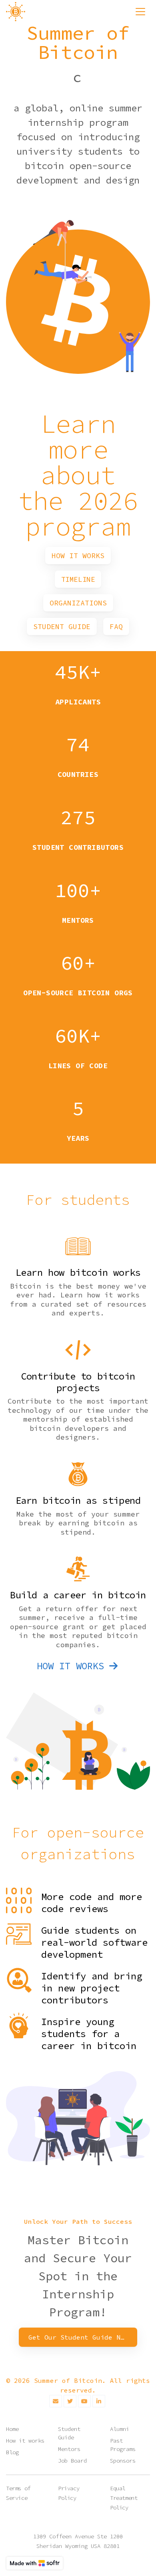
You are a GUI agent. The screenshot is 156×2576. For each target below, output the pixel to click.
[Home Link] (16, 12)
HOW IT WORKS (70, 1666)
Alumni (120, 2429)
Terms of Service (18, 2493)
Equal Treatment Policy (124, 2498)
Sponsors (123, 2461)
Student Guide (69, 2433)
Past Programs (123, 2445)
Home (12, 2429)
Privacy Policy (69, 2493)
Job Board (72, 2461)
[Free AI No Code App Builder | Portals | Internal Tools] (35, 2563)
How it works (25, 2441)
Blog (12, 2452)
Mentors (69, 2449)
